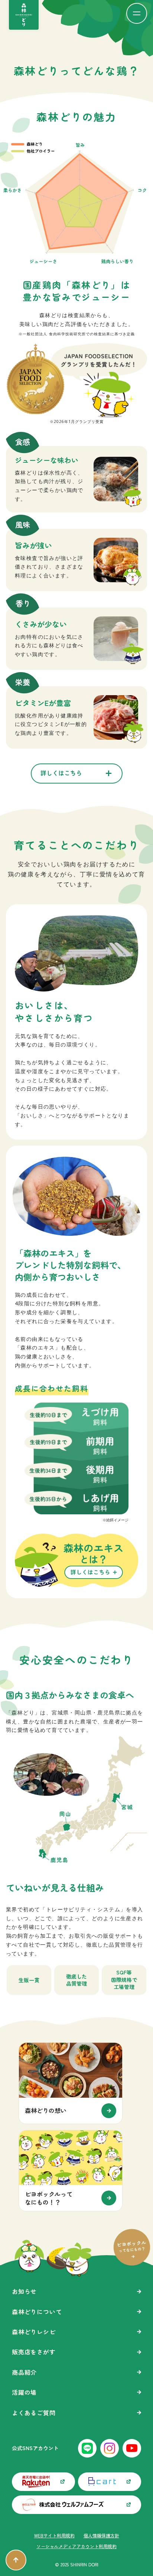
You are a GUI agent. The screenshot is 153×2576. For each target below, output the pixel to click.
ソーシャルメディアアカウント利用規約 (76, 2546)
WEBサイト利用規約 (54, 2536)
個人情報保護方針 (101, 2536)
